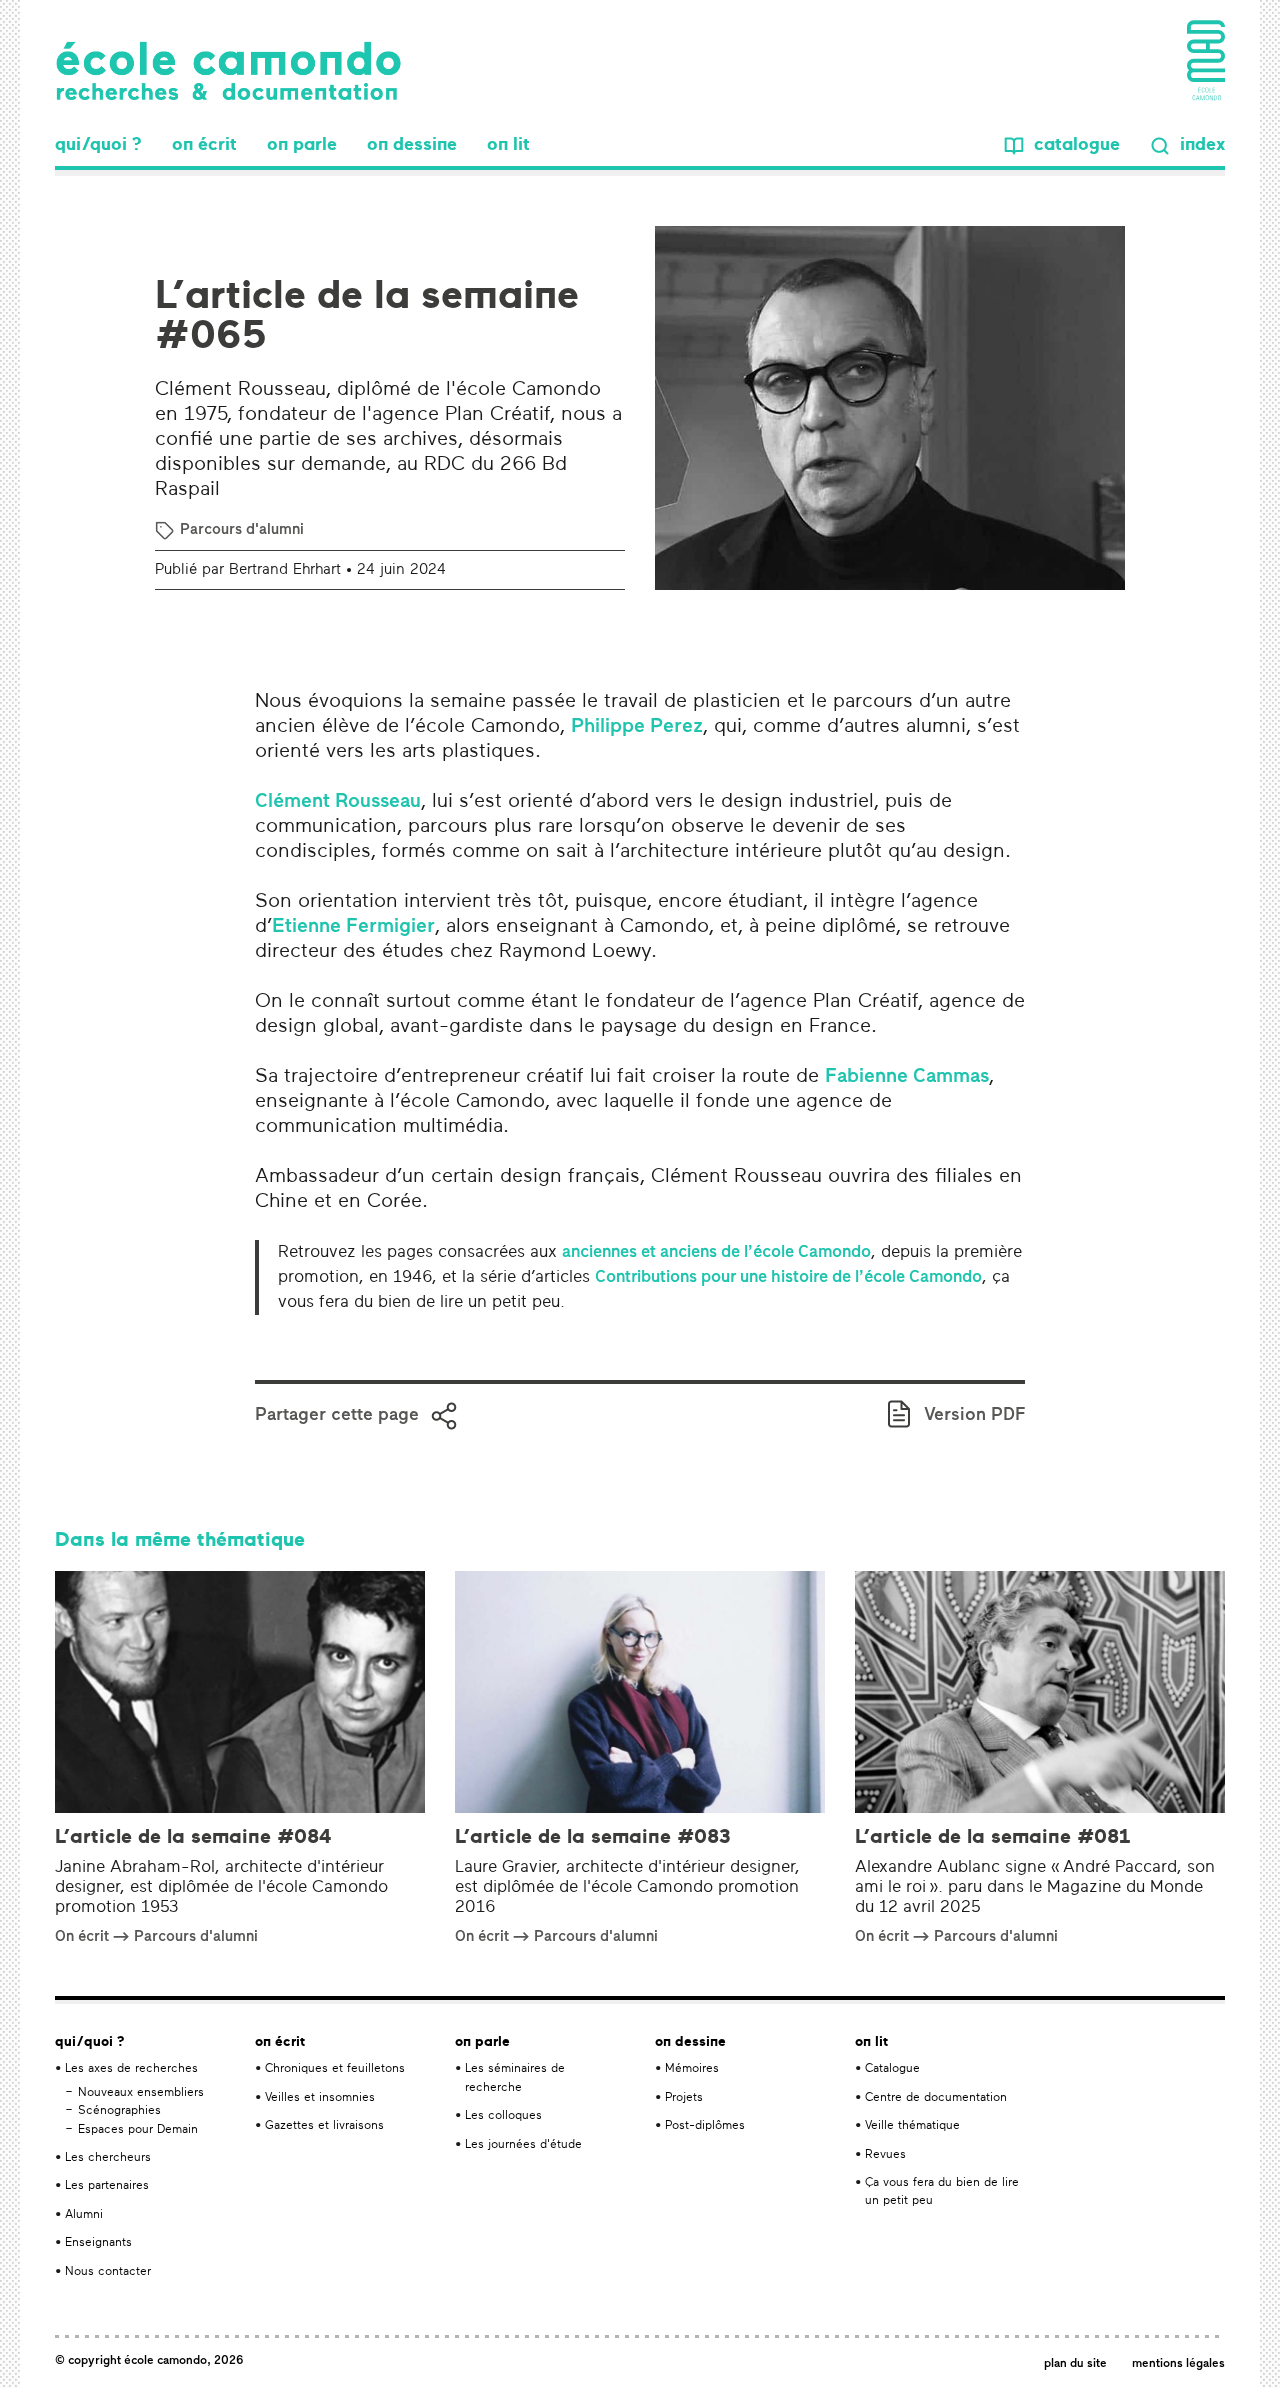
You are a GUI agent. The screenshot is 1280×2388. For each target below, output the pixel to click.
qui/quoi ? (98, 145)
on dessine (412, 145)
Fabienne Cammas (907, 1077)
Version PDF (974, 1416)
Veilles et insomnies (320, 2098)
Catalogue (892, 2069)
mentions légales (1178, 2364)
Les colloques (503, 2116)
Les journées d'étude (523, 2145)
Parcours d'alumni (242, 530)
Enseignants (98, 2243)
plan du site (1075, 2364)
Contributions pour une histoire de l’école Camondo (788, 1277)
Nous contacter (108, 2272)
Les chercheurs (108, 2158)
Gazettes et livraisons (324, 2126)
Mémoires (692, 2069)
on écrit (204, 145)
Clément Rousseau (338, 802)
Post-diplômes (705, 2126)
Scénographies (119, 2111)
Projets (684, 2098)
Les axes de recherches (131, 2069)
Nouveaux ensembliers (141, 2093)
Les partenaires (107, 2186)
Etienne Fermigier (353, 927)
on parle (302, 145)
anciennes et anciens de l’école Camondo (716, 1252)
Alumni (84, 2215)
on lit (508, 145)
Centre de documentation (936, 2098)
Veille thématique (912, 2126)
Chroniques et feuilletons (335, 2069)
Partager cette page (337, 1416)
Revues (885, 2155)
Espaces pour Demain (138, 2130)
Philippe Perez (637, 727)
